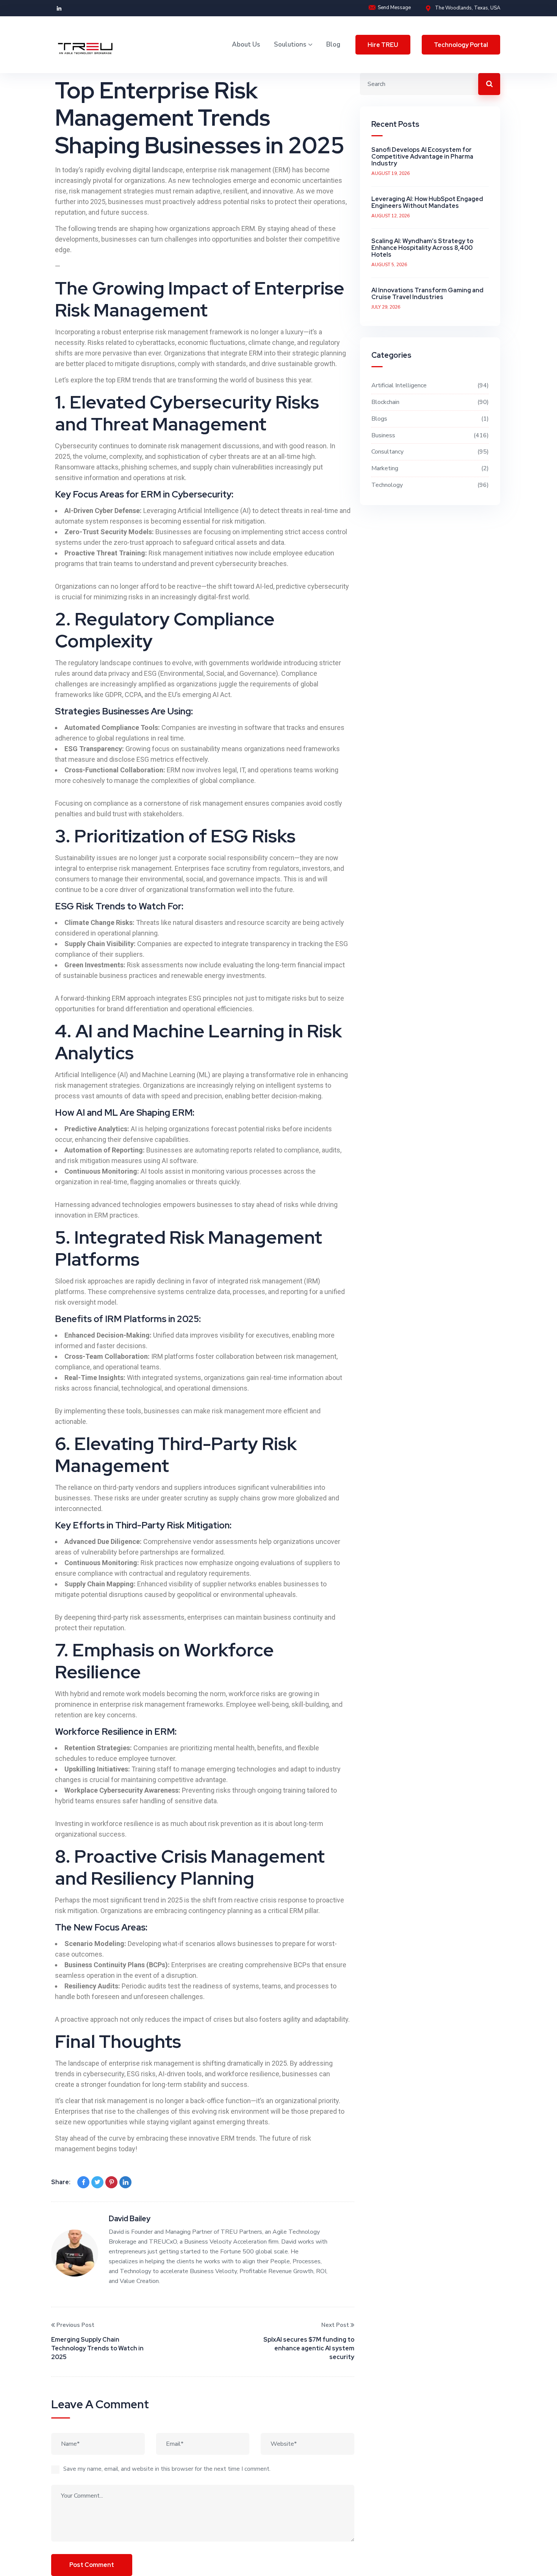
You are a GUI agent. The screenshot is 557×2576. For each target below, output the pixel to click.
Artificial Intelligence (429, 385)
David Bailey (130, 2219)
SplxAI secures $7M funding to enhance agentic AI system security (309, 2348)
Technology (429, 485)
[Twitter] (97, 2182)
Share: (61, 2182)
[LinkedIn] (125, 2182)
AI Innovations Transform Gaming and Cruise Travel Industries (427, 294)
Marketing (429, 468)
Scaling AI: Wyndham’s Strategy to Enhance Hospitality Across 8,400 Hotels (422, 248)
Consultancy (429, 452)
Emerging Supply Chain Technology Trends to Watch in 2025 (97, 2348)
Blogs (429, 419)
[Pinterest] (111, 2182)
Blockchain (429, 402)
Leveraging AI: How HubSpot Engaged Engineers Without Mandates (427, 202)
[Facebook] (83, 2182)
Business (429, 435)
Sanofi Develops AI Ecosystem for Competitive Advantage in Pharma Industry (422, 157)
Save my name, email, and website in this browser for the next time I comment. (167, 2469)
